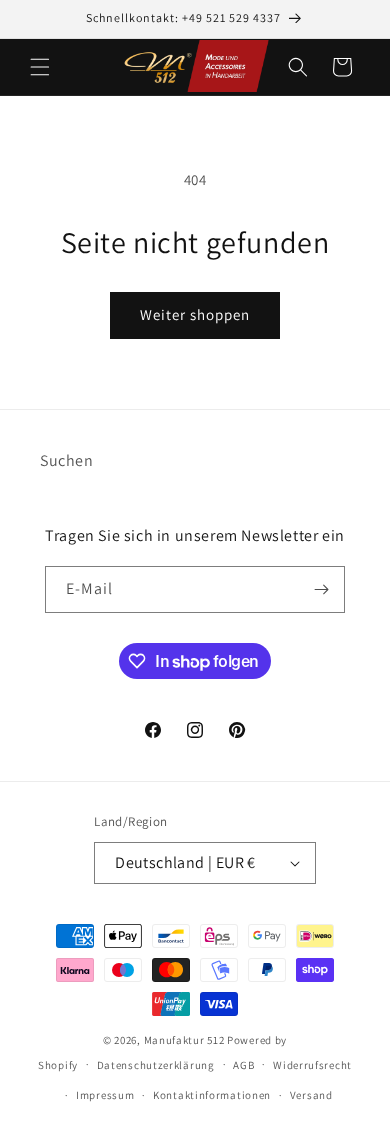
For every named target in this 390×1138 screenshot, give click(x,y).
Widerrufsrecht (312, 1065)
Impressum (105, 1095)
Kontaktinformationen (212, 1095)
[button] (40, 67)
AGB (243, 1065)
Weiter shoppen (195, 314)
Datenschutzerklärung (156, 1065)
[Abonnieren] (322, 589)
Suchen (67, 460)
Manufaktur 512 (184, 1040)
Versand (311, 1095)
